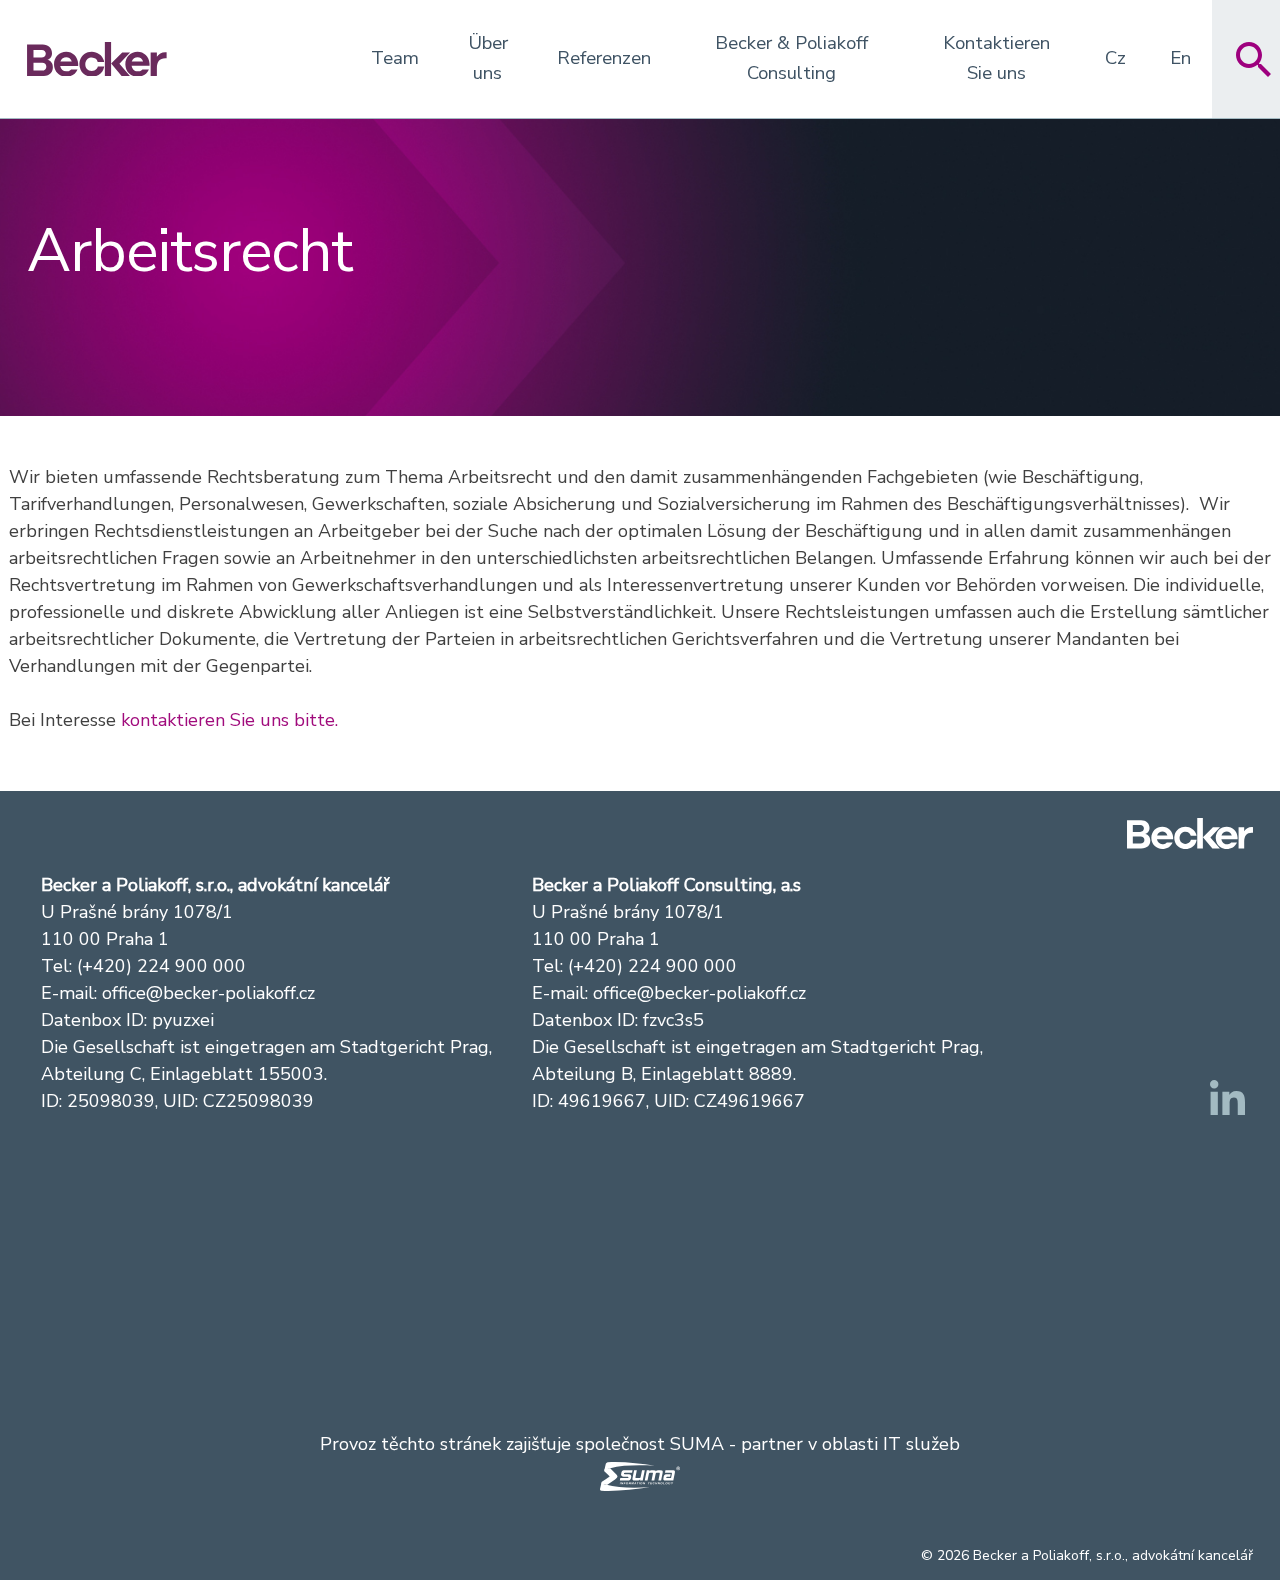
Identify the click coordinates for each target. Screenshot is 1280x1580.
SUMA (697, 1444)
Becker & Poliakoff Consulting (791, 58)
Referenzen (604, 58)
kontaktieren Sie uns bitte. (229, 720)
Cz (1115, 58)
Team (395, 58)
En (1180, 58)
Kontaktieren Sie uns (996, 58)
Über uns (488, 58)
